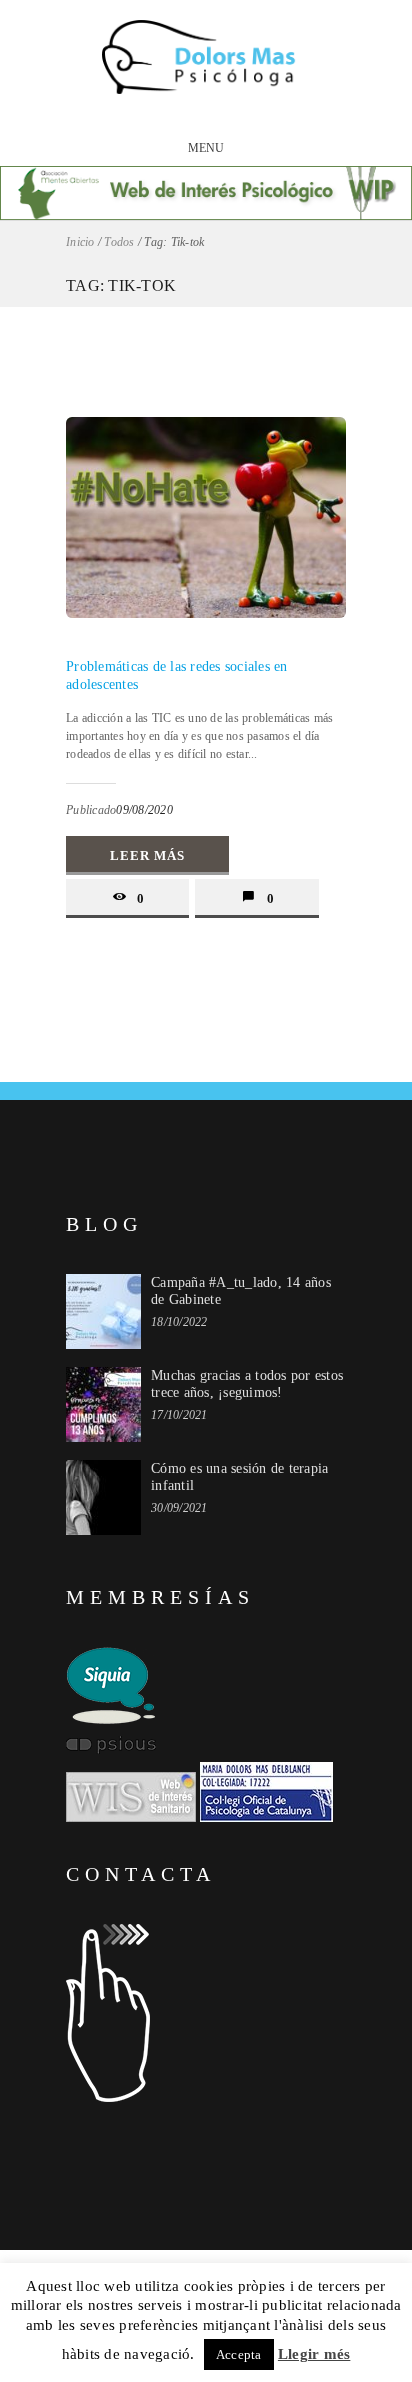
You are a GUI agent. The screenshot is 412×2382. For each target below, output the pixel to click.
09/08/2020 (144, 810)
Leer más (147, 855)
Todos (119, 242)
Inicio (80, 242)
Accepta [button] (239, 2354)
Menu (206, 148)
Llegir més (314, 2354)
